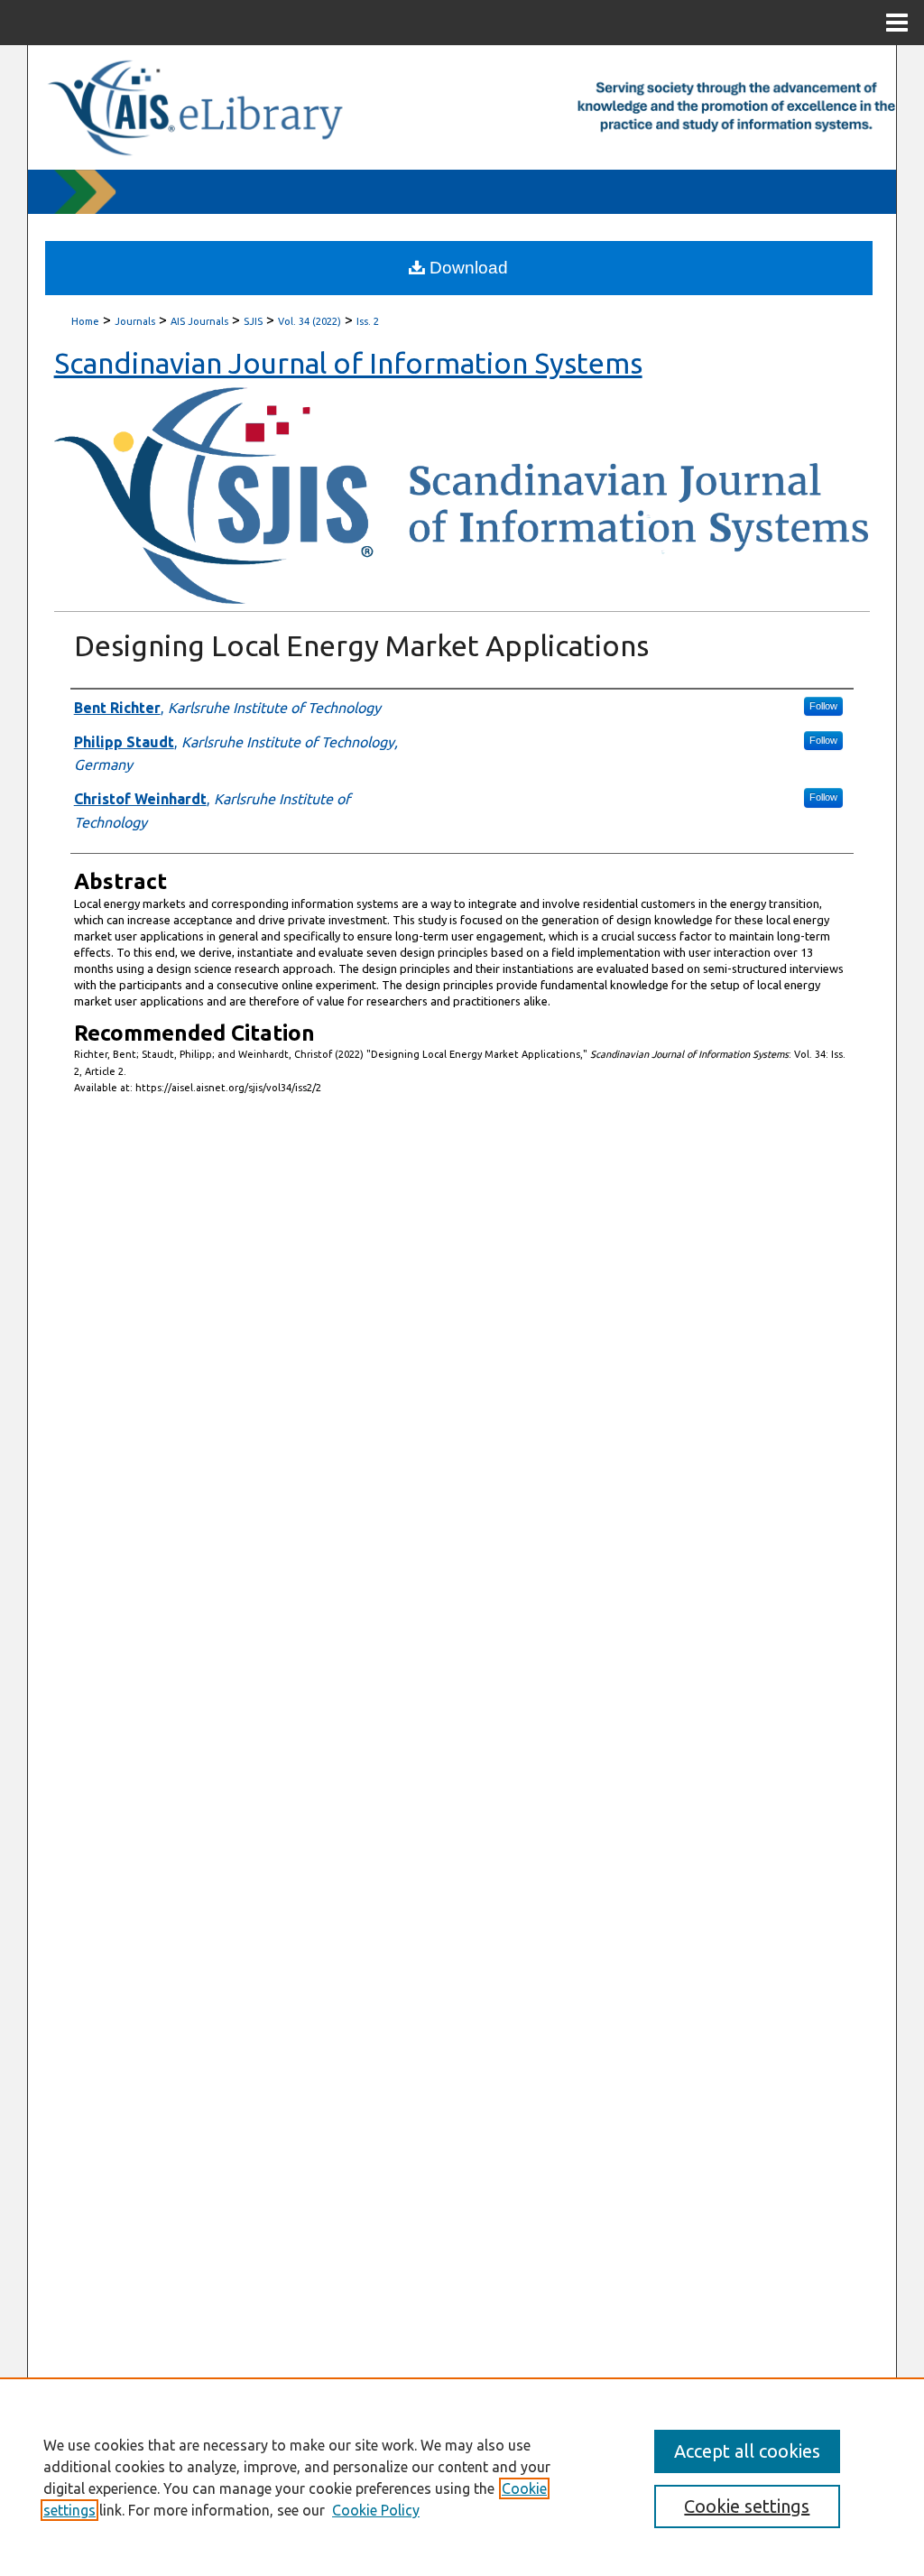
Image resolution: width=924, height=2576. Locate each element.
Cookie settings (747, 2506)
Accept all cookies (747, 2451)
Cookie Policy (376, 2510)
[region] (462, 2477)
